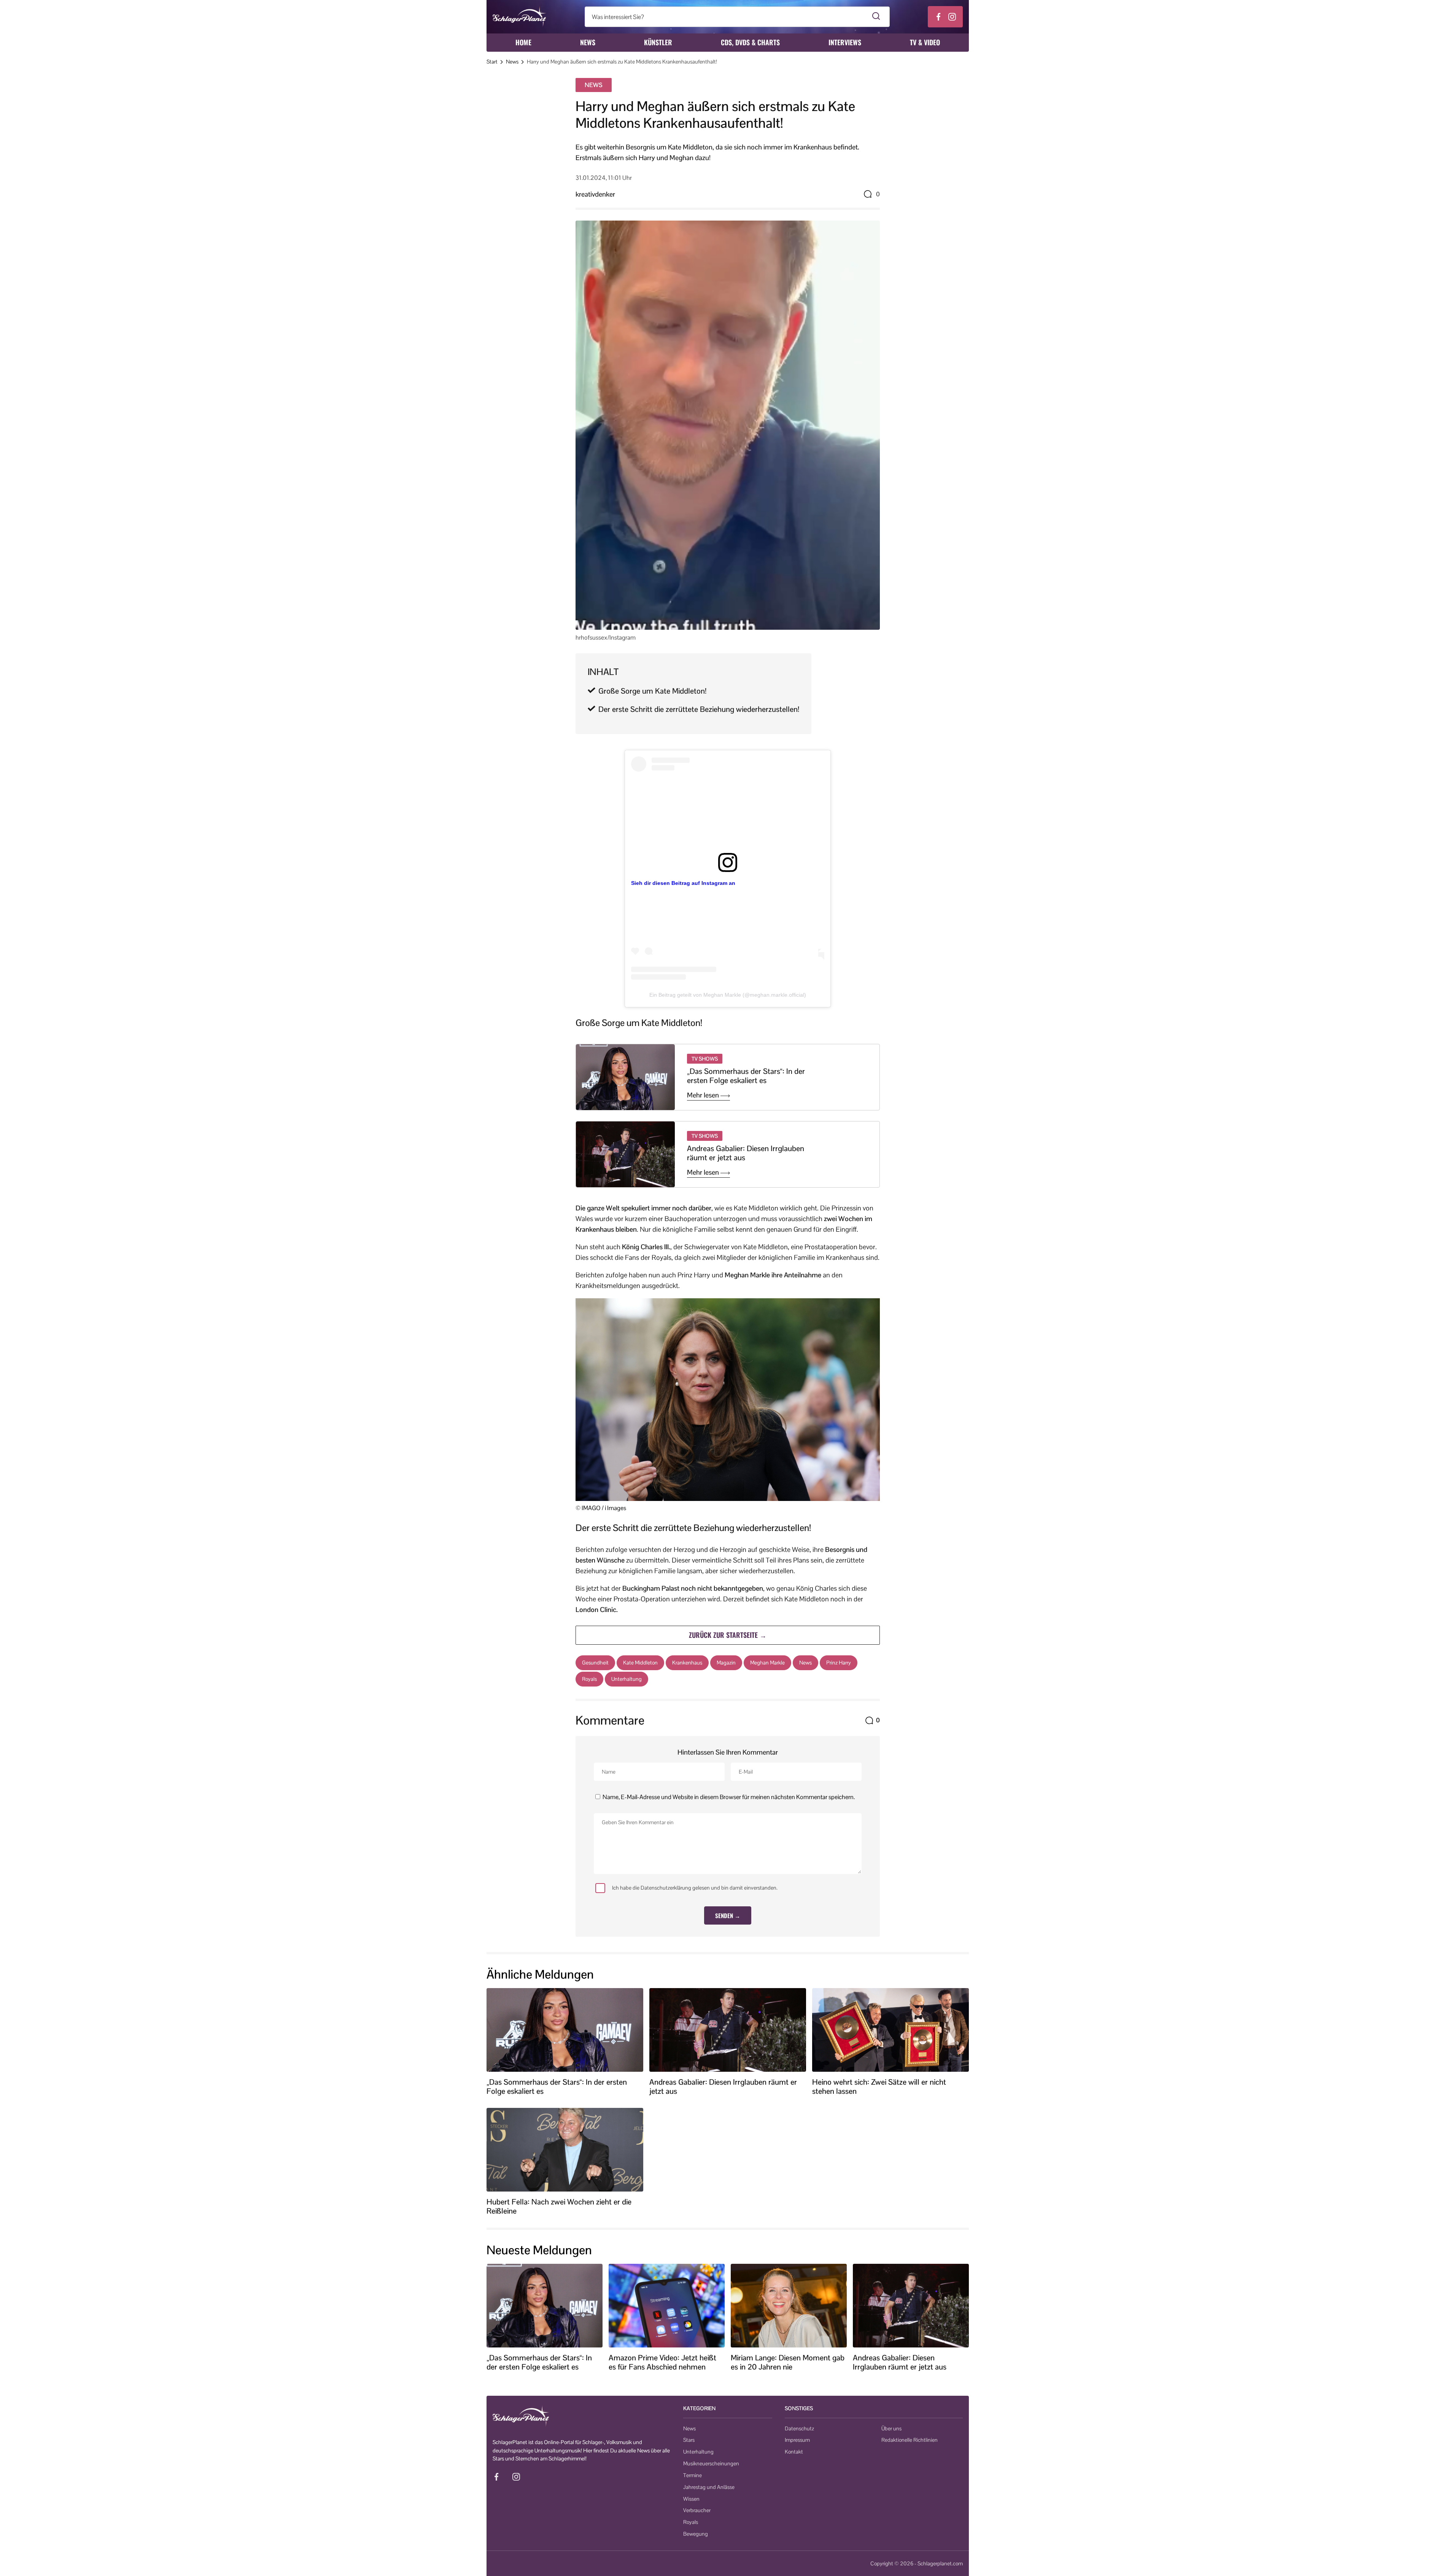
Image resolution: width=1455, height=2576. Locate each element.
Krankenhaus (687, 1663)
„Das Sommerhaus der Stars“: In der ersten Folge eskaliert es (746, 1076)
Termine (693, 2475)
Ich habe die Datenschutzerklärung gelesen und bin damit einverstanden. (695, 1888)
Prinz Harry (839, 1663)
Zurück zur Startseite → (728, 1635)
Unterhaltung (627, 1679)
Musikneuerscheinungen (711, 2463)
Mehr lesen (704, 1095)
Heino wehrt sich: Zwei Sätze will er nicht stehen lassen (879, 2087)
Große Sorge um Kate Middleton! (652, 691)
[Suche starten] (876, 17)
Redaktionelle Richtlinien (910, 2440)
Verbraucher (697, 2510)
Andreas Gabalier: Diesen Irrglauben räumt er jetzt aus (746, 1153)
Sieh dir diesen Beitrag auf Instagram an (683, 883)
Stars (689, 2440)
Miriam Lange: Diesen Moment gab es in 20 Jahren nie (788, 2362)
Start (492, 62)
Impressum (797, 2440)
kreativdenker (595, 194)
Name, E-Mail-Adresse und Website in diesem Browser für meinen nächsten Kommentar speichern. (729, 1797)
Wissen (691, 2499)
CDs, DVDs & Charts (750, 42)
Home (523, 42)
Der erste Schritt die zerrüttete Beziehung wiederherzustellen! (699, 709)
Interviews (845, 42)
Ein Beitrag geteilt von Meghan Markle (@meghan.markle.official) (728, 995)
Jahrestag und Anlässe (709, 2487)
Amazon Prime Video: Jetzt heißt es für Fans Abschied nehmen (662, 2362)
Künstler (658, 42)
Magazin (726, 1663)
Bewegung (696, 2534)
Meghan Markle (767, 1663)
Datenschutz (799, 2428)
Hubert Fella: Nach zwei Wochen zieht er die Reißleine (559, 2206)
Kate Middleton (640, 1663)
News (588, 42)
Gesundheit (595, 1663)
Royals (589, 1679)
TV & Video (925, 42)
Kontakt (794, 2452)
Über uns (891, 2428)
